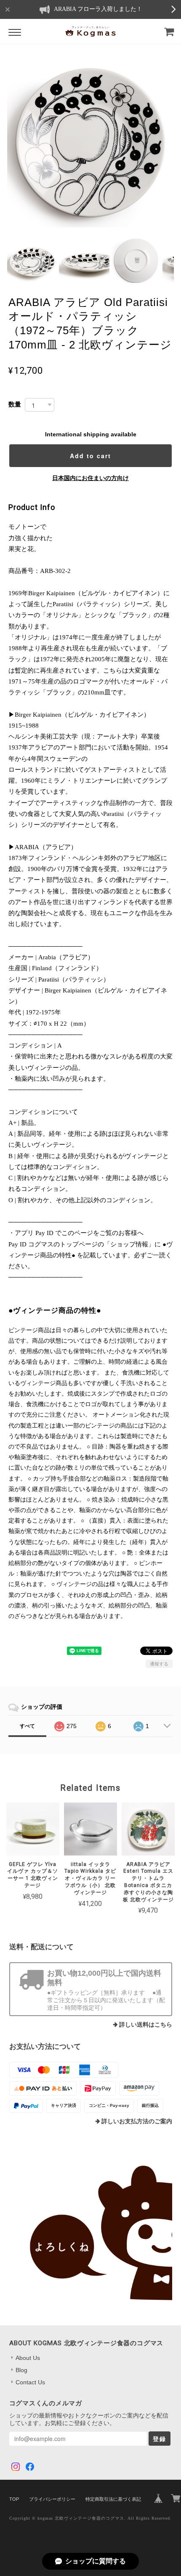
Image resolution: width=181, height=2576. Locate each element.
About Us (28, 2358)
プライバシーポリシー (52, 2499)
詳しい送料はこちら (146, 2025)
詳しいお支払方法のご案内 (137, 2121)
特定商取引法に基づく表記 (113, 2499)
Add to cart (90, 456)
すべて (27, 1726)
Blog (21, 2370)
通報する (159, 1664)
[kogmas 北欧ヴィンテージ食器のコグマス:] (91, 2233)
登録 (160, 2439)
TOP (14, 2499)
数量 (15, 404)
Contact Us (30, 2382)
